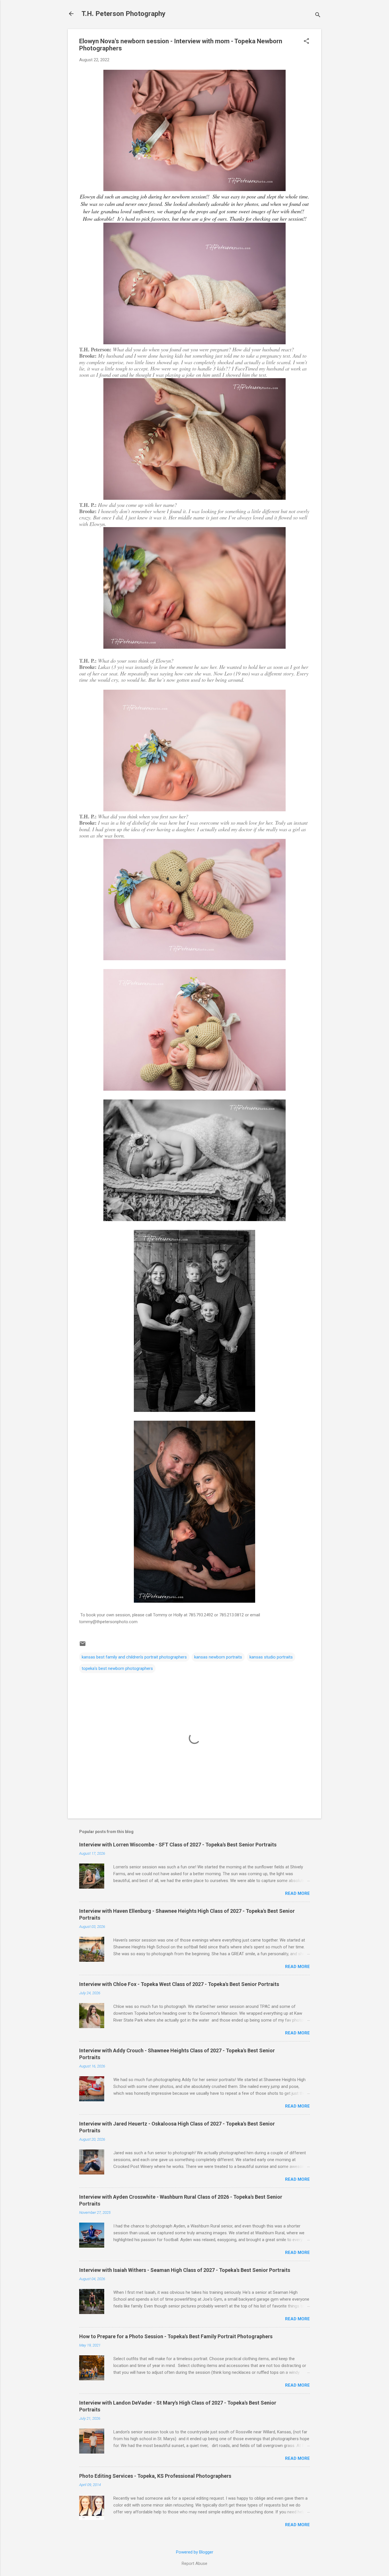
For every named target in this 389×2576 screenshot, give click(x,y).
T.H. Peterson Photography (123, 14)
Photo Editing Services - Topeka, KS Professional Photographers (155, 2476)
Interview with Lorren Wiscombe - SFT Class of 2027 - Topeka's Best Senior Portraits (178, 1845)
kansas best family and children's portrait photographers (134, 1657)
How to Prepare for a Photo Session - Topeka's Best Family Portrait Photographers (176, 2336)
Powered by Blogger (195, 2552)
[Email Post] (83, 1646)
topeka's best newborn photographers (117, 1668)
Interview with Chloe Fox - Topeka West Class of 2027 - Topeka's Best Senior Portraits (179, 1984)
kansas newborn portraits (218, 1657)
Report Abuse (195, 2563)
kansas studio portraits (271, 1657)
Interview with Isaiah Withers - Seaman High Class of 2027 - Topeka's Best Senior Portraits (185, 2270)
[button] (306, 42)
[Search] (318, 16)
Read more (297, 1893)
